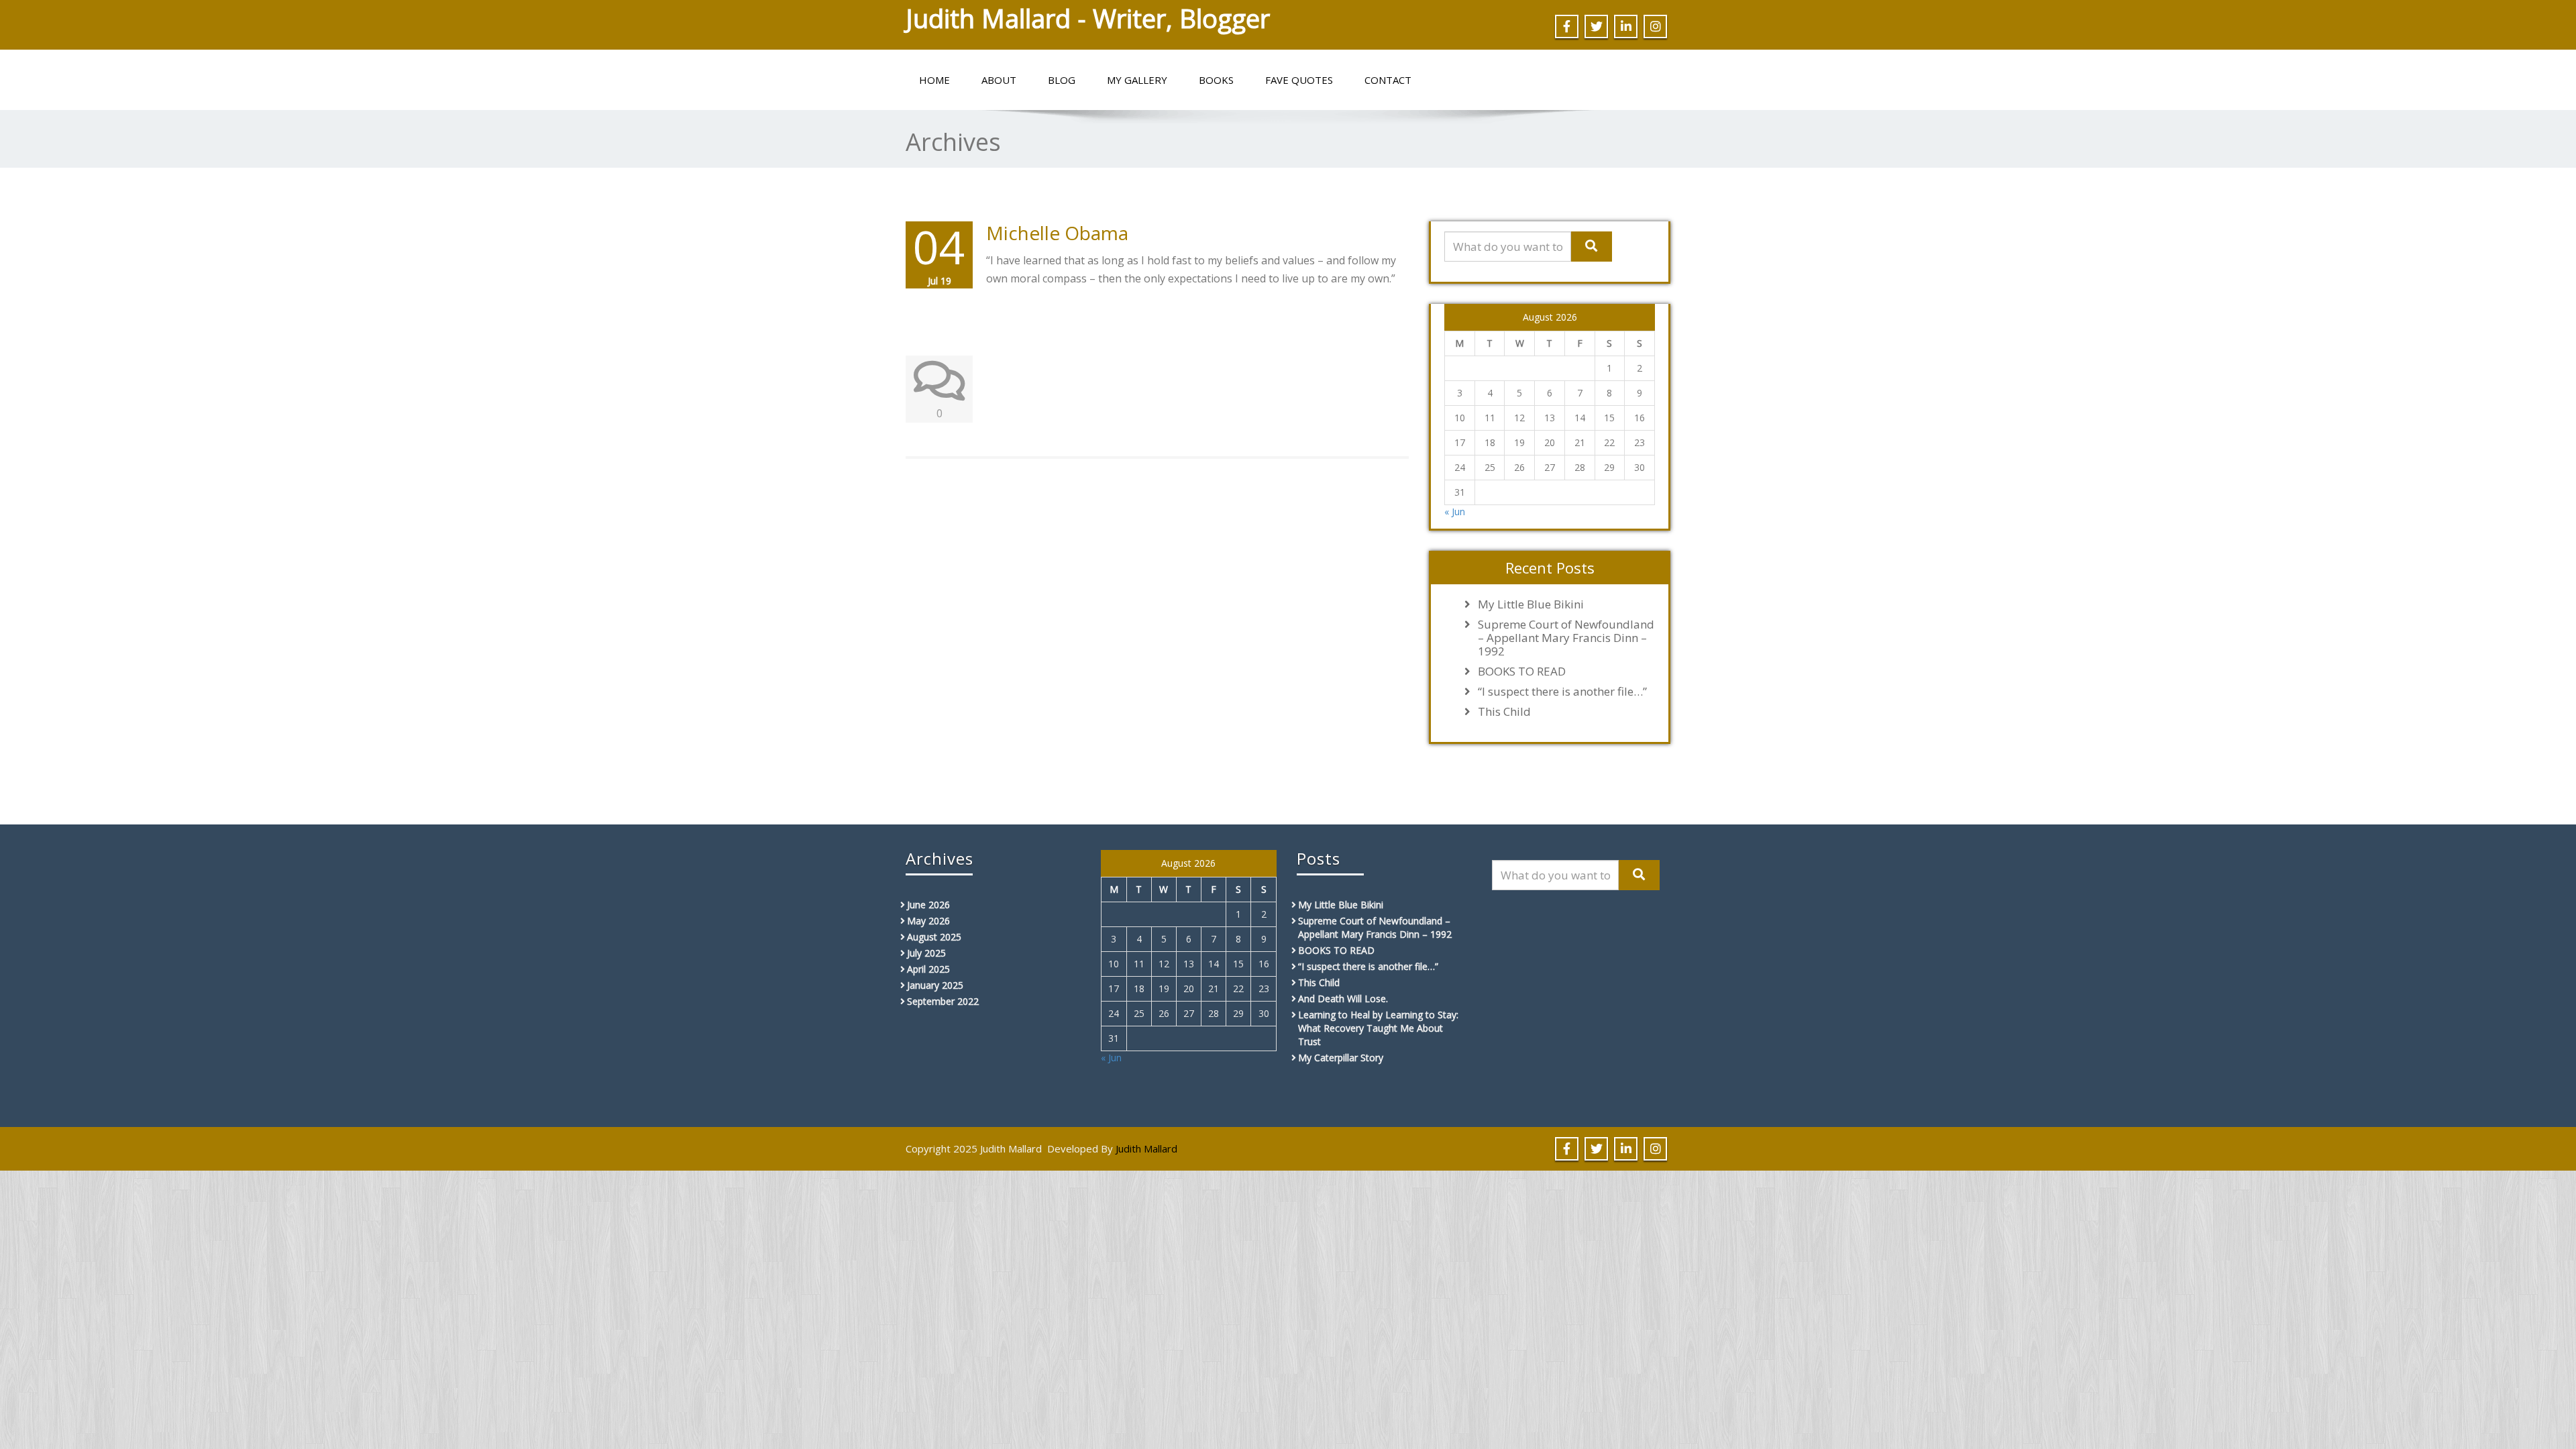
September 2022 (943, 1001)
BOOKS (1216, 80)
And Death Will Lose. (1343, 999)
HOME (934, 80)
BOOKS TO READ (1522, 672)
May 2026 (928, 921)
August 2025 (934, 937)
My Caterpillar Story (1341, 1058)
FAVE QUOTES (1299, 80)
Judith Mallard (1146, 1148)
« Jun (1455, 512)
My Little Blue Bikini (1531, 604)
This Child (1504, 712)
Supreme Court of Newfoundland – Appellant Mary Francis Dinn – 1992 (1566, 638)
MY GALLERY (1137, 80)
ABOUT (999, 80)
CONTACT (1388, 80)
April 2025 (928, 969)
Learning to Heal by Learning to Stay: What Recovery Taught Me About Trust (1378, 1028)
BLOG (1062, 80)
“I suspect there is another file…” (1562, 692)
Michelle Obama (1057, 233)
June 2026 (928, 905)
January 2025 (935, 985)
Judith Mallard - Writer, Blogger (1088, 18)
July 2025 (926, 953)
